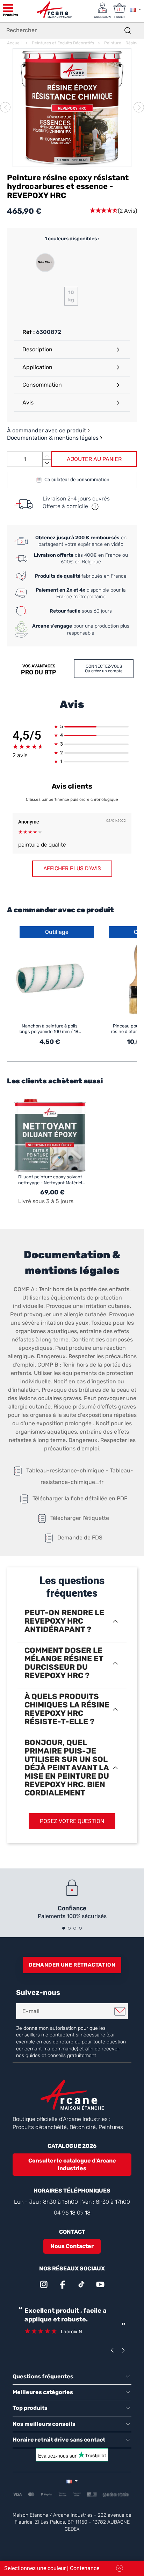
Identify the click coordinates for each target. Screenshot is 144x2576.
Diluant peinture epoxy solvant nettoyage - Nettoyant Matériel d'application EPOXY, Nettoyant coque (51, 1180)
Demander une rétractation (72, 1965)
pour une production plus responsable (81, 630)
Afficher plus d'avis (72, 868)
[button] (113, 211)
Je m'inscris (120, 2011)
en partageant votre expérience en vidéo (81, 541)
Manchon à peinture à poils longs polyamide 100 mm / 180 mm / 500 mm (50, 1029)
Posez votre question (72, 1821)
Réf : (28, 332)
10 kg (71, 296)
